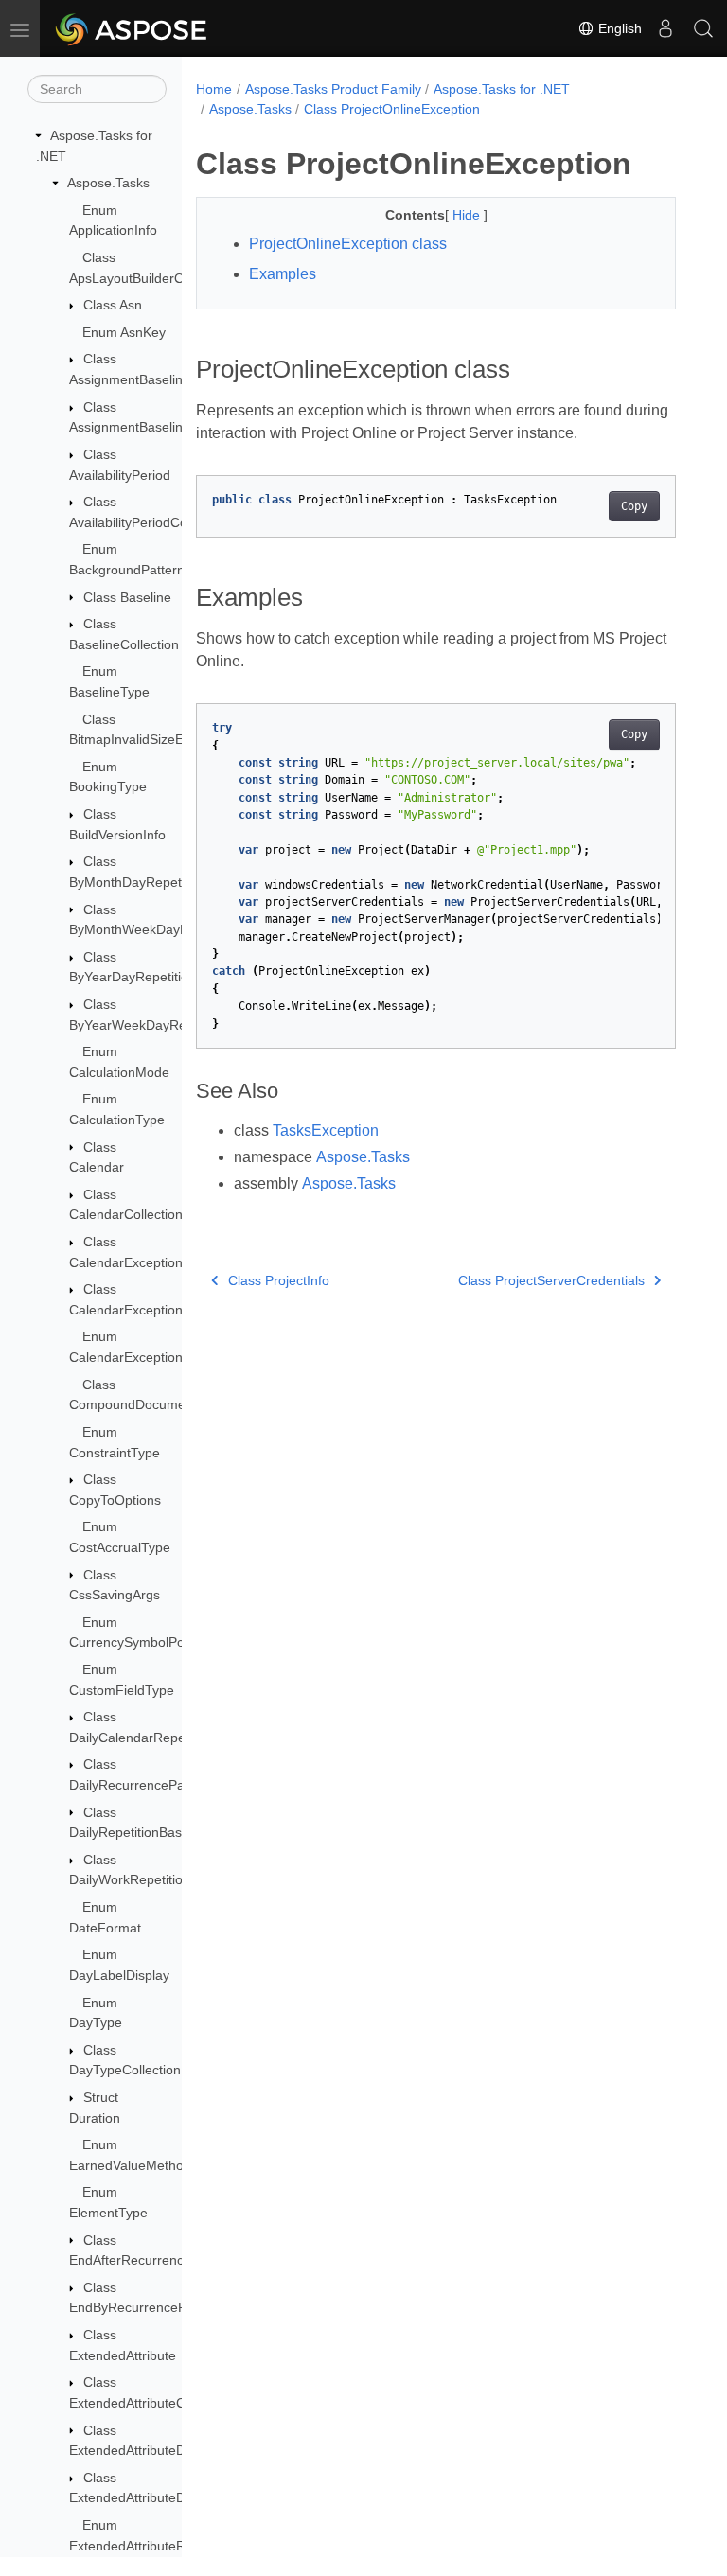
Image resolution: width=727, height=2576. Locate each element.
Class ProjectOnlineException (392, 109)
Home (214, 89)
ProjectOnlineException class (348, 244)
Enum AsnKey (124, 332)
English (618, 28)
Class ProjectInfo (279, 1280)
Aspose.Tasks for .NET (502, 89)
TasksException (326, 1130)
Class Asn (113, 305)
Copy (634, 506)
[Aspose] (132, 28)
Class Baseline (127, 597)
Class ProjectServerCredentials (551, 1280)
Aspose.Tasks (108, 183)
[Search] (703, 28)
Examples (283, 274)
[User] (665, 28)
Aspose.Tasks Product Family (333, 89)
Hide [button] (468, 215)
